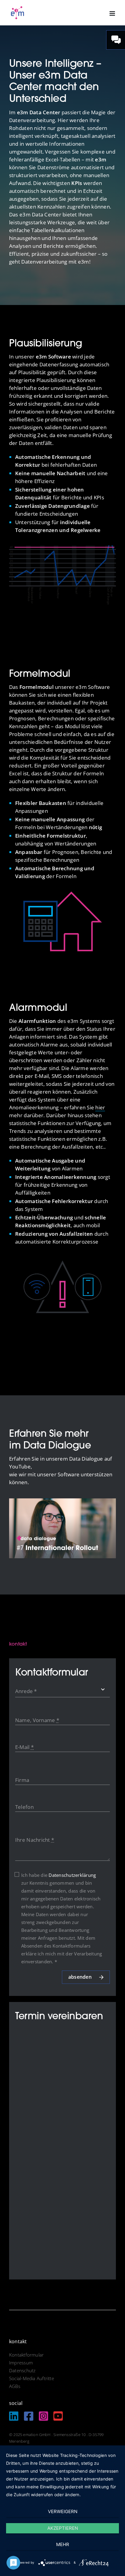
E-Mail (24, 1747)
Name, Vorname (37, 1720)
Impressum (22, 2363)
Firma (22, 1780)
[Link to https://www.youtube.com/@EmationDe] (58, 2416)
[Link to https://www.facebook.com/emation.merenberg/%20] (29, 2416)
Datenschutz (22, 2370)
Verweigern (63, 2511)
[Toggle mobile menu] (113, 13)
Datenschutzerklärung (72, 1875)
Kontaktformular (26, 2355)
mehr (63, 2544)
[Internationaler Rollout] (62, 1501)
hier (100, 1107)
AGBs (15, 2386)
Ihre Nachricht (35, 1840)
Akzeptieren (63, 2528)
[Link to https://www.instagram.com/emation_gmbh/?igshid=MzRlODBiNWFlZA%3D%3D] (44, 2416)
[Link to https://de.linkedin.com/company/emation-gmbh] (14, 2416)
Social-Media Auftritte (32, 2378)
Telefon (24, 1807)
